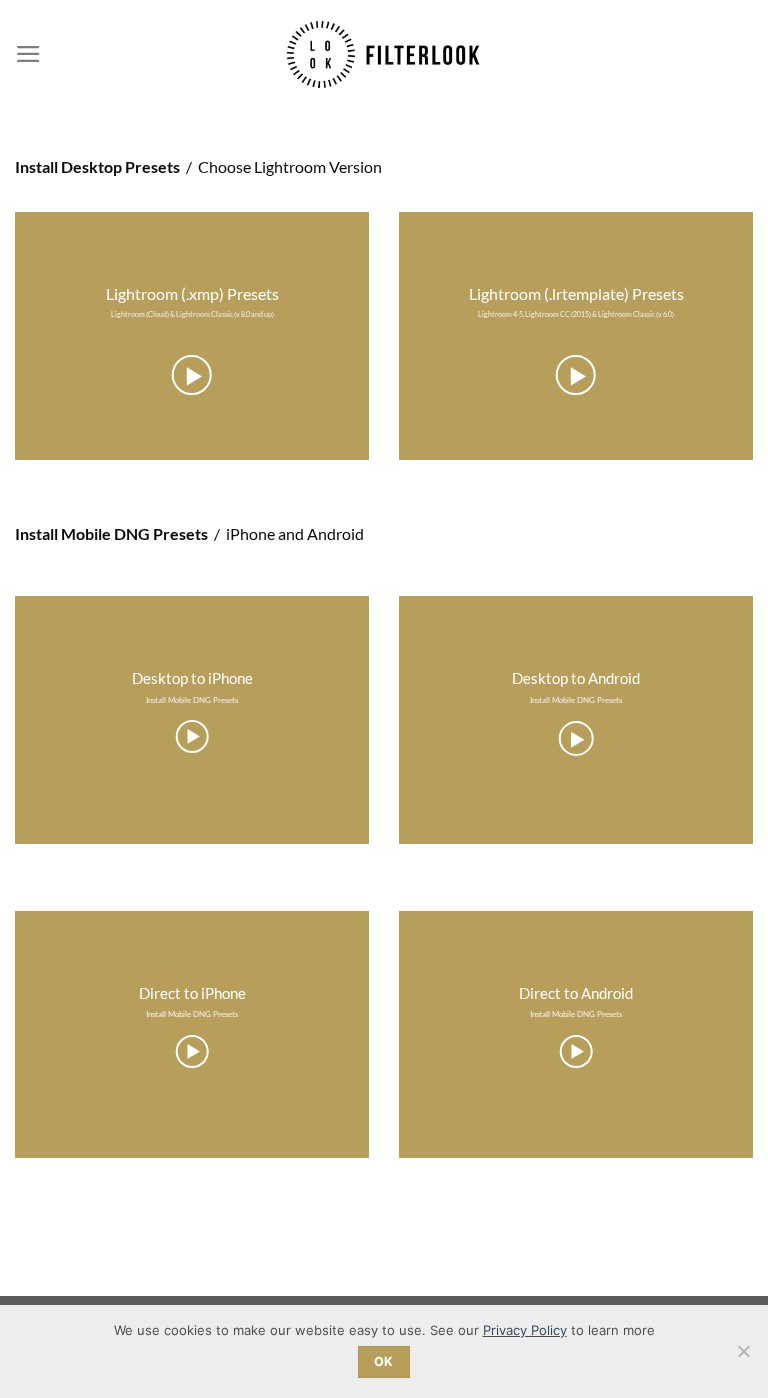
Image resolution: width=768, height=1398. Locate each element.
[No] (743, 1357)
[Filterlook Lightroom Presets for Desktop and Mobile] (384, 54)
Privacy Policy (525, 1330)
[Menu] (28, 54)
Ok (384, 1361)
